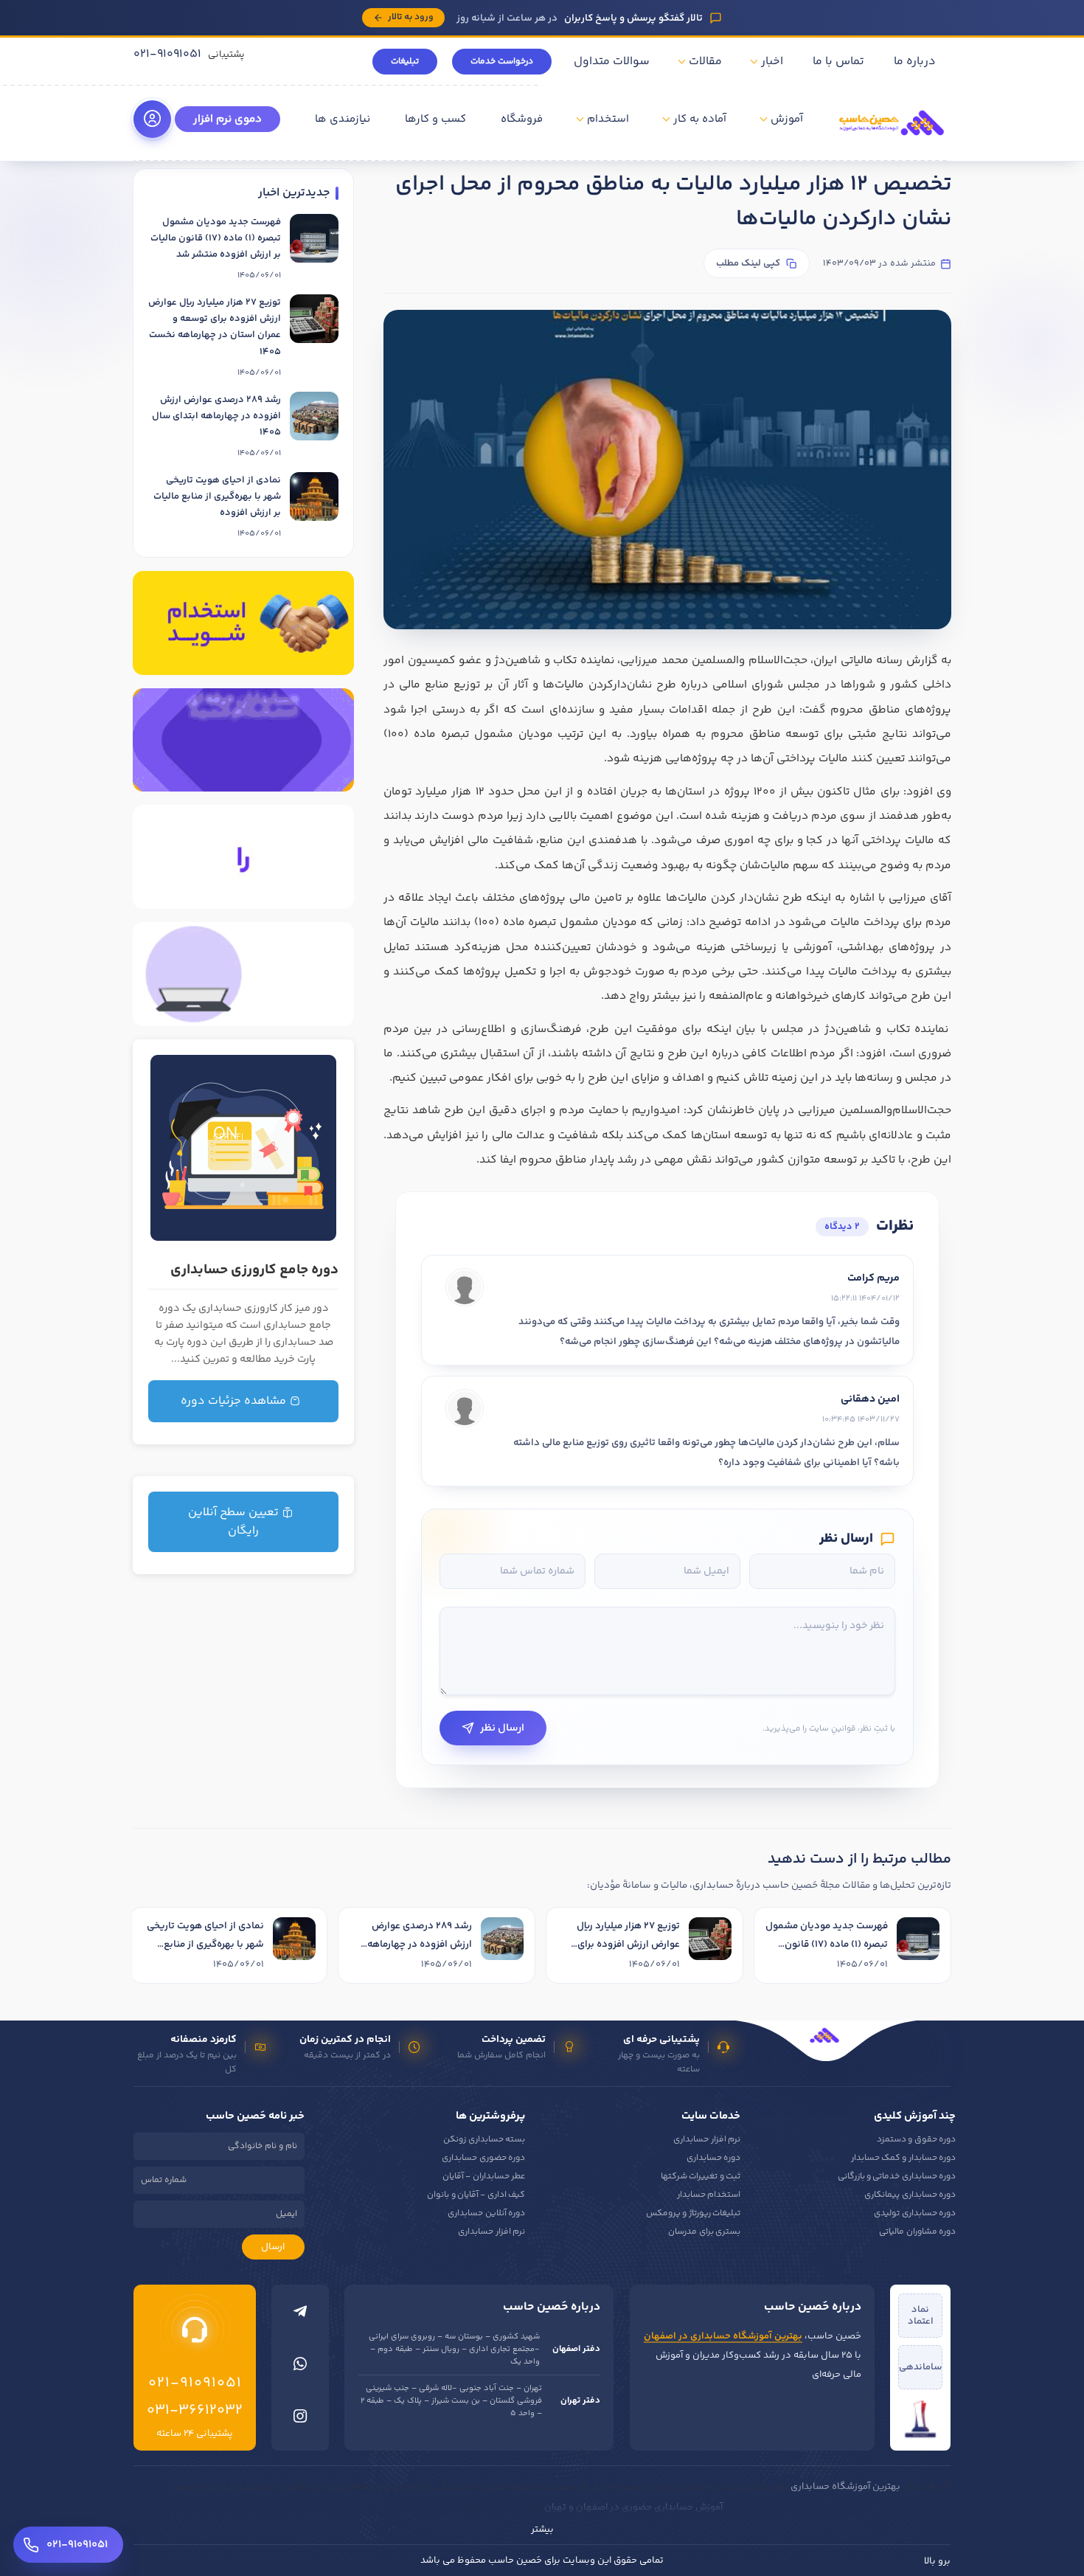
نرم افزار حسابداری (707, 2140)
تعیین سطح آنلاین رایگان (235, 1522)
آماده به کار (700, 119)
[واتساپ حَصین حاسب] (300, 2367)
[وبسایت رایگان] (243, 974)
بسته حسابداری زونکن (484, 2140)
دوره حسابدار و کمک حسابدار (903, 2158)
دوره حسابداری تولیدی (915, 2213)
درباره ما (915, 62)
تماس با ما (838, 62)
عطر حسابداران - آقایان (484, 2177)
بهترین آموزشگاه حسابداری (845, 2487)
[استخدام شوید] (243, 623)
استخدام (608, 119)
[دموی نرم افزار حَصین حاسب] (243, 857)
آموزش (787, 119)
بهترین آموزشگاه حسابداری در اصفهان (723, 2336)
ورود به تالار (411, 17)
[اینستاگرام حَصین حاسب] (300, 2420)
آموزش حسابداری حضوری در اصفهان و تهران (633, 2507)
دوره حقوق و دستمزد (916, 2140)
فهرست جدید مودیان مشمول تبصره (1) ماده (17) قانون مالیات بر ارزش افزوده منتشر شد (216, 238)
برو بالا (937, 2561)
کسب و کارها (435, 119)
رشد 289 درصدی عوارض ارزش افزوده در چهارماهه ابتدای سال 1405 (216, 416)
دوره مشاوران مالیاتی (917, 2232)
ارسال (273, 2247)
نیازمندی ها (343, 119)
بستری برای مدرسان (704, 2232)
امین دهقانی (870, 1399)
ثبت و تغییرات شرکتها (701, 2177)
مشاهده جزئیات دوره (235, 1401)
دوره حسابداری (713, 2158)
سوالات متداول (612, 62)
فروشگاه (522, 119)
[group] (542, 1947)
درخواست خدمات (502, 62)
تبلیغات (405, 62)
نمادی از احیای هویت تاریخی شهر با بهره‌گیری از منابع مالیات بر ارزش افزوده (217, 496)
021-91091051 (167, 54)
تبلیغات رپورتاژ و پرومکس (693, 2213)
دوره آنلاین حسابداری (486, 2213)
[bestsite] (920, 2419)
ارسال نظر (502, 1728)
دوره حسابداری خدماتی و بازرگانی (897, 2177)
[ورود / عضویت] (152, 119)
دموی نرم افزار (227, 119)
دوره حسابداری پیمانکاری (910, 2195)
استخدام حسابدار (709, 2195)
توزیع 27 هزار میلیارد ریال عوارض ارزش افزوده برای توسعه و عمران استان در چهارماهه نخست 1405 (215, 327)
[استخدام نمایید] (243, 740)
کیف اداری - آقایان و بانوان (476, 2195)
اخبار (772, 62)
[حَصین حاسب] (892, 140)
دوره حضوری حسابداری (483, 2158)
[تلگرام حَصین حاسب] (300, 2315)
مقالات (705, 62)
